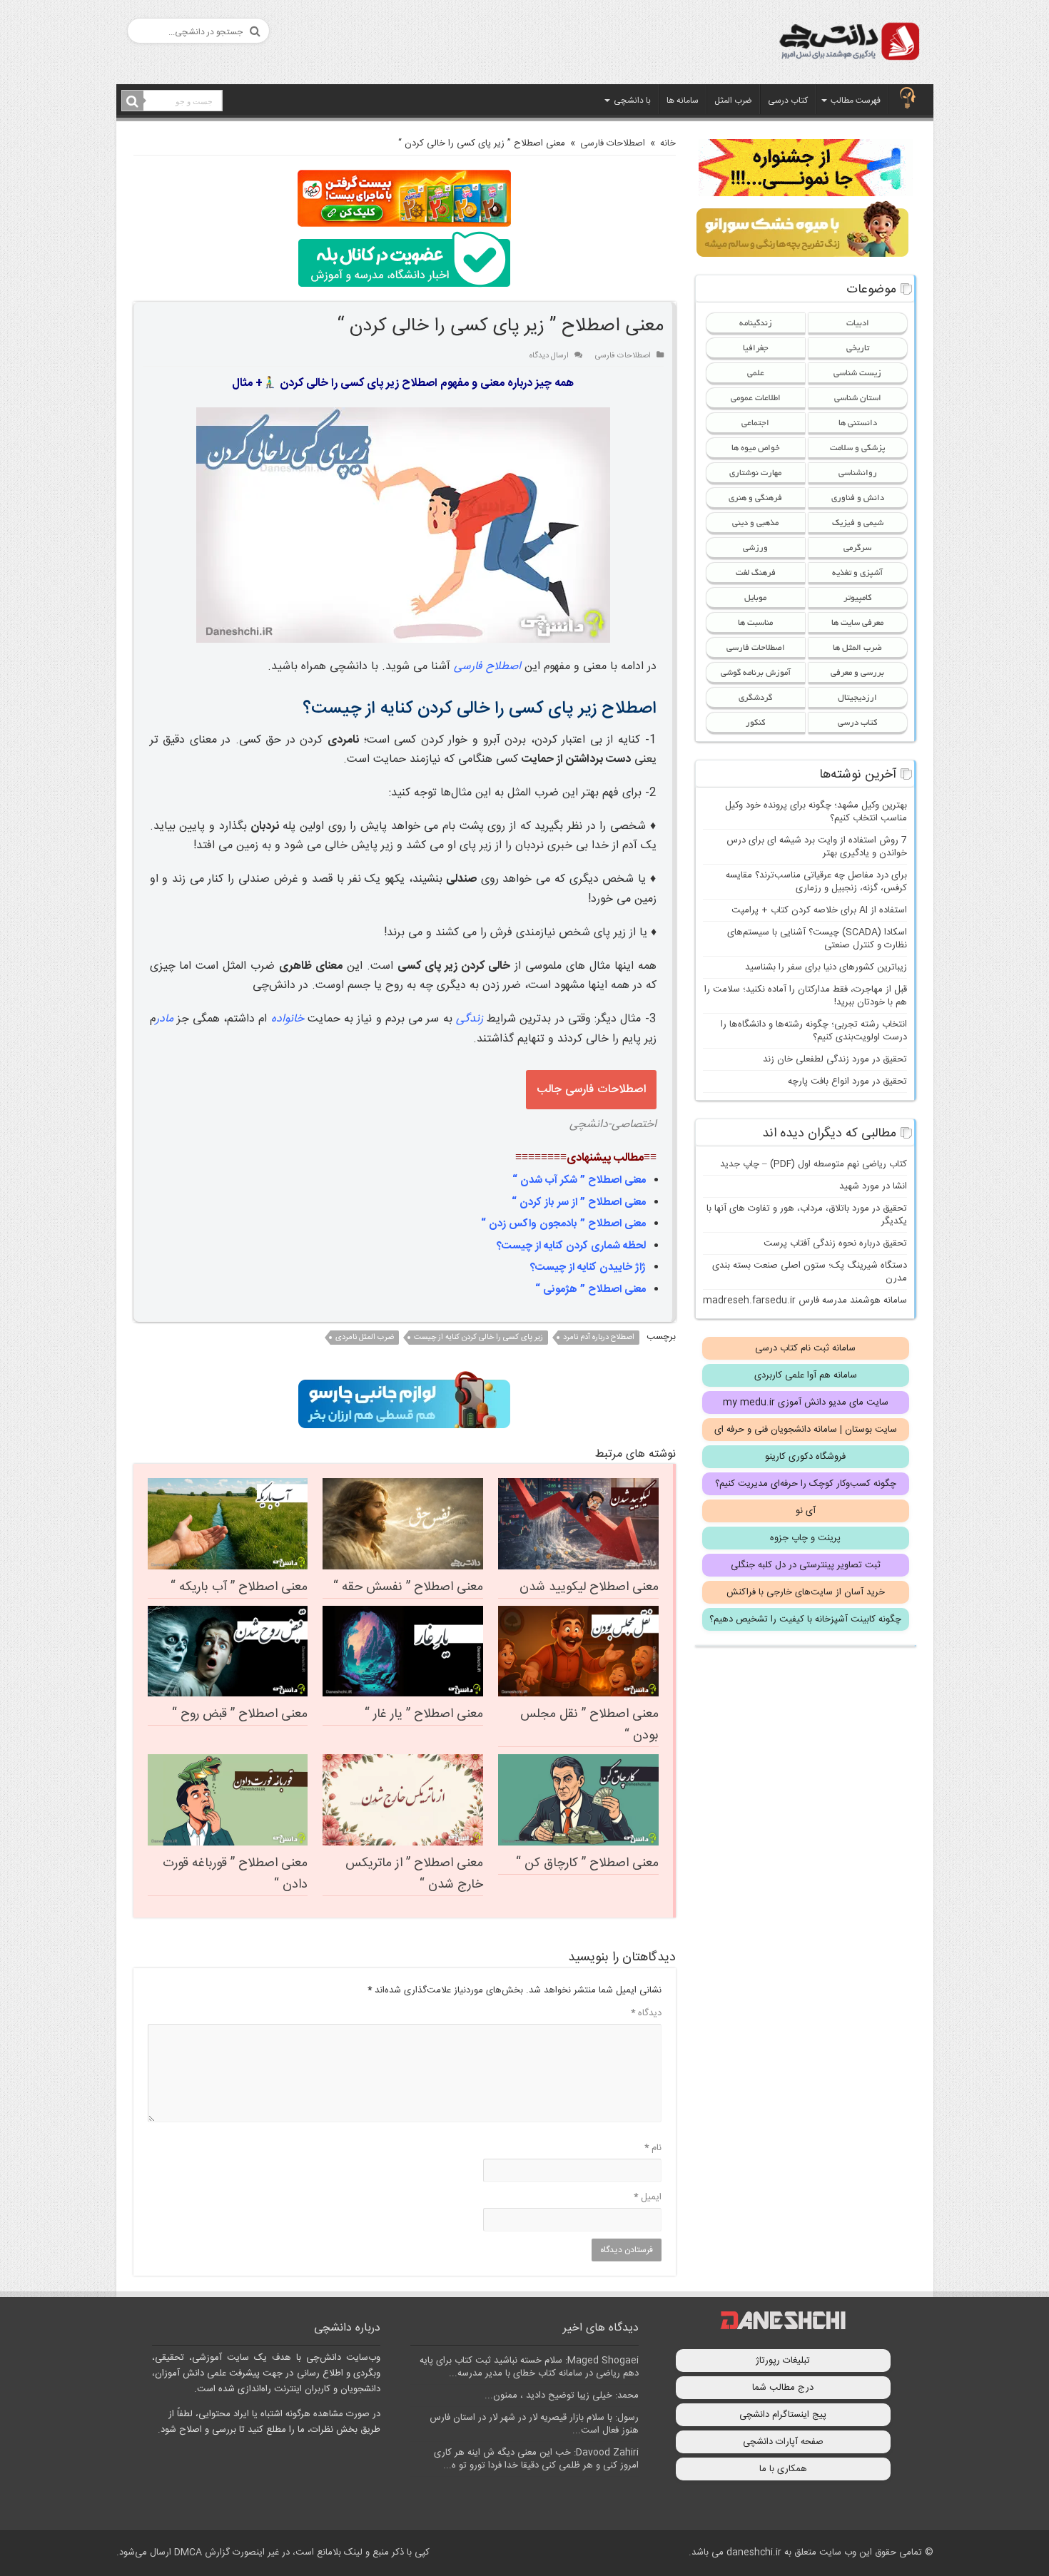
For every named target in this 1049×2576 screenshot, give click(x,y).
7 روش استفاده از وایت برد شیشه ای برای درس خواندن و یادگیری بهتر (817, 847)
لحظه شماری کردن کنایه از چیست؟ (571, 1246)
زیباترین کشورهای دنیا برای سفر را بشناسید (826, 967)
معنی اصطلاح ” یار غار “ (424, 1714)
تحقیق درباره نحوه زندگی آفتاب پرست (835, 1243)
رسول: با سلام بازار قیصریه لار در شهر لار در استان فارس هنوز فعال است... (534, 2424)
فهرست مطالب (856, 101)
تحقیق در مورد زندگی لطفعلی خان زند (835, 1059)
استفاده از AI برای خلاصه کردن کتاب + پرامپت (819, 910)
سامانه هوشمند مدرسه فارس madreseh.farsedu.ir (805, 1300)
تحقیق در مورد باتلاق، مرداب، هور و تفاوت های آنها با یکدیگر (807, 1215)
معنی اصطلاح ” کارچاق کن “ (587, 1863)
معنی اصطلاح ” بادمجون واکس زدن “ (563, 1224)
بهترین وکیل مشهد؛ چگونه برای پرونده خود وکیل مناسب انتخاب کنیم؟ (816, 812)
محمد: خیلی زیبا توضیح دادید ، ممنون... (562, 2396)
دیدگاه (646, 2013)
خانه (668, 143)
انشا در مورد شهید (873, 1186)
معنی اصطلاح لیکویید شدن (589, 1587)
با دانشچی (632, 101)
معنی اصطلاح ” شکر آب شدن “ (579, 1180)
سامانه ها (683, 101)
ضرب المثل (733, 101)
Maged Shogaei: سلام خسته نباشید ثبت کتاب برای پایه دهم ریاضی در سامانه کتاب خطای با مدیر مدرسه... (529, 2367)
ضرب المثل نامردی (365, 1338)
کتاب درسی (788, 101)
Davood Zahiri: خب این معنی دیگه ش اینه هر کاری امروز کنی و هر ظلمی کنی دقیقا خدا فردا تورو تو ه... (536, 2459)
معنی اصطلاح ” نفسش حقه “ (408, 1587)
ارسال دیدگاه (549, 356)
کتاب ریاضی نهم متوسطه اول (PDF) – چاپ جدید (814, 1164)
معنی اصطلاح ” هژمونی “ (591, 1289)
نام (653, 2148)
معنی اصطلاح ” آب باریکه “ (239, 1587)
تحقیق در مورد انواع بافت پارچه (847, 1081)
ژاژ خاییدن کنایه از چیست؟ (588, 1267)
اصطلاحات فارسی (613, 143)
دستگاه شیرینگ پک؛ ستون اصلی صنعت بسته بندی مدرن (810, 1272)
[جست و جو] (133, 101)
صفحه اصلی (908, 99)
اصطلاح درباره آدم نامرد (599, 1338)
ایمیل (648, 2197)
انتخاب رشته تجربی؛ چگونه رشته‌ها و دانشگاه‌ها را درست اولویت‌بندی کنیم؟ (814, 1031)
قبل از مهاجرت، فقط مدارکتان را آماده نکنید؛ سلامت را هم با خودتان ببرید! (806, 996)
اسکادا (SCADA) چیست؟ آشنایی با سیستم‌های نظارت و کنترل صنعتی (817, 939)
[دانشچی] (848, 44)
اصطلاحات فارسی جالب (591, 1090)
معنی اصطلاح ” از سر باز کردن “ (579, 1202)
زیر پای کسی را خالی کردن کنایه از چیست (478, 1338)
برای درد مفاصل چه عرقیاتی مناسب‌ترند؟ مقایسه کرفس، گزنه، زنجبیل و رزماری (816, 882)
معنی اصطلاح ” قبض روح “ (240, 1714)
